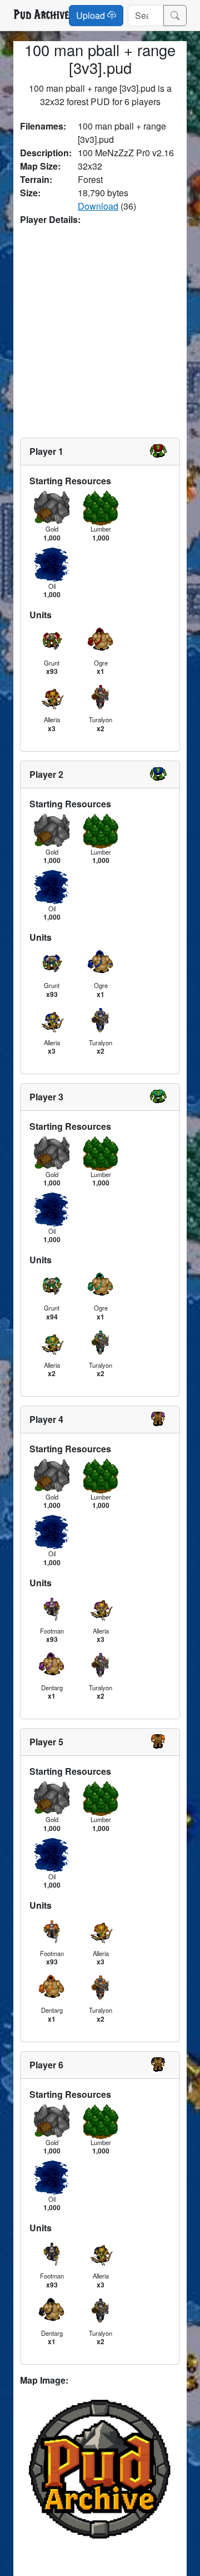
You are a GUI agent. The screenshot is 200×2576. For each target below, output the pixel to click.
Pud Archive (41, 15)
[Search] (175, 16)
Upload (92, 15)
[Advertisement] (100, 332)
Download (98, 206)
